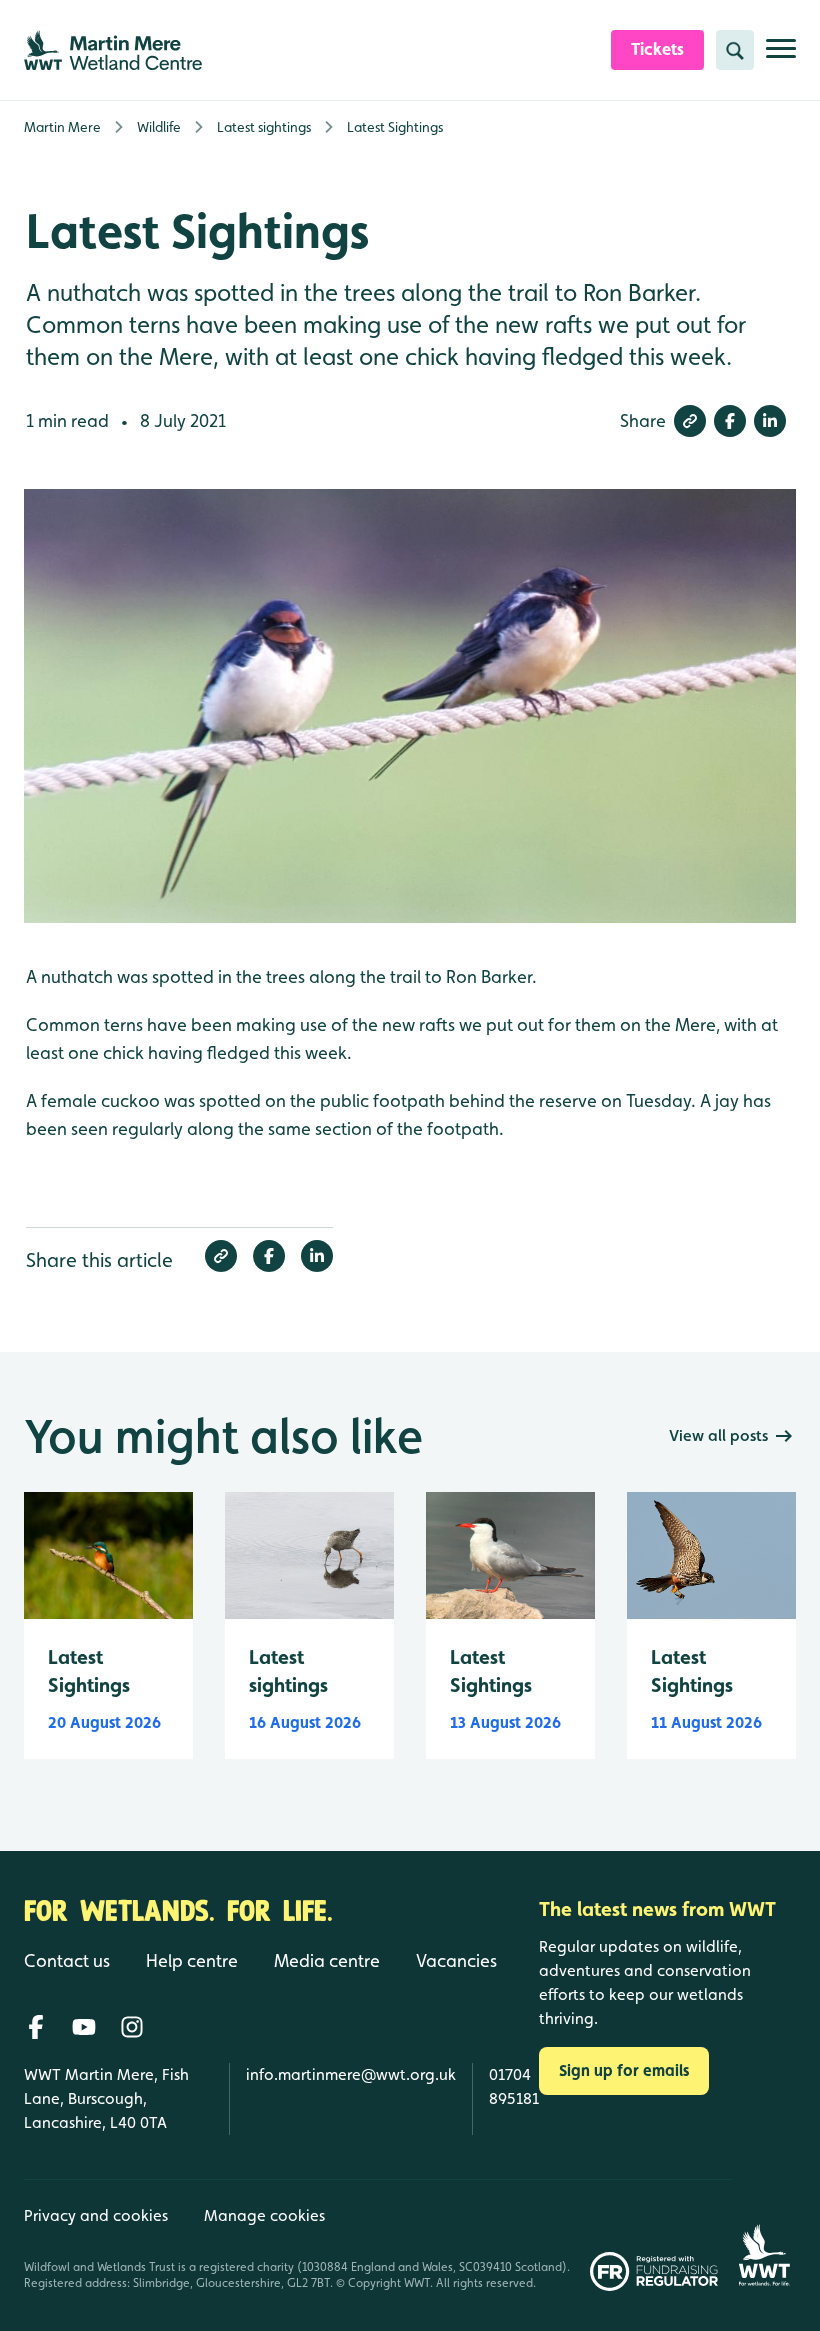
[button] (690, 421)
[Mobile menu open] (781, 56)
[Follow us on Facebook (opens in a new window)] (36, 2027)
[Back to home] (764, 2235)
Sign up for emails (624, 2070)
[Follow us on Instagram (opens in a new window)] (132, 2027)
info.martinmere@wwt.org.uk (351, 2074)
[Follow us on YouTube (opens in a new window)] (84, 2027)
